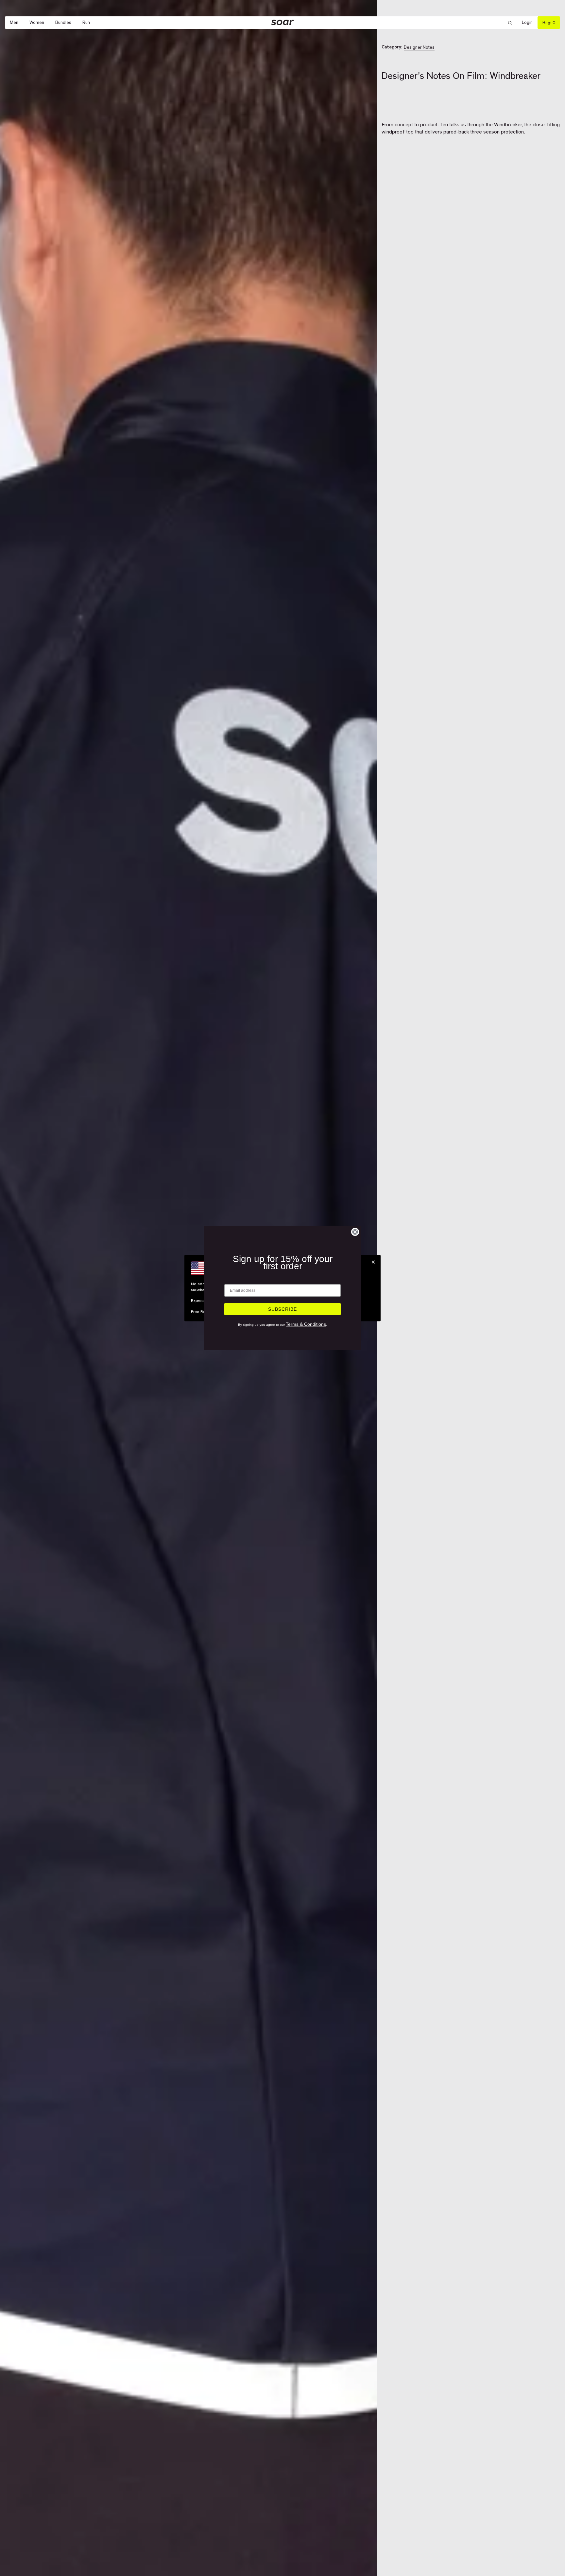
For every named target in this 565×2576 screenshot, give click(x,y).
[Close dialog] (355, 1232)
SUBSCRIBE (282, 1309)
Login (530, 23)
